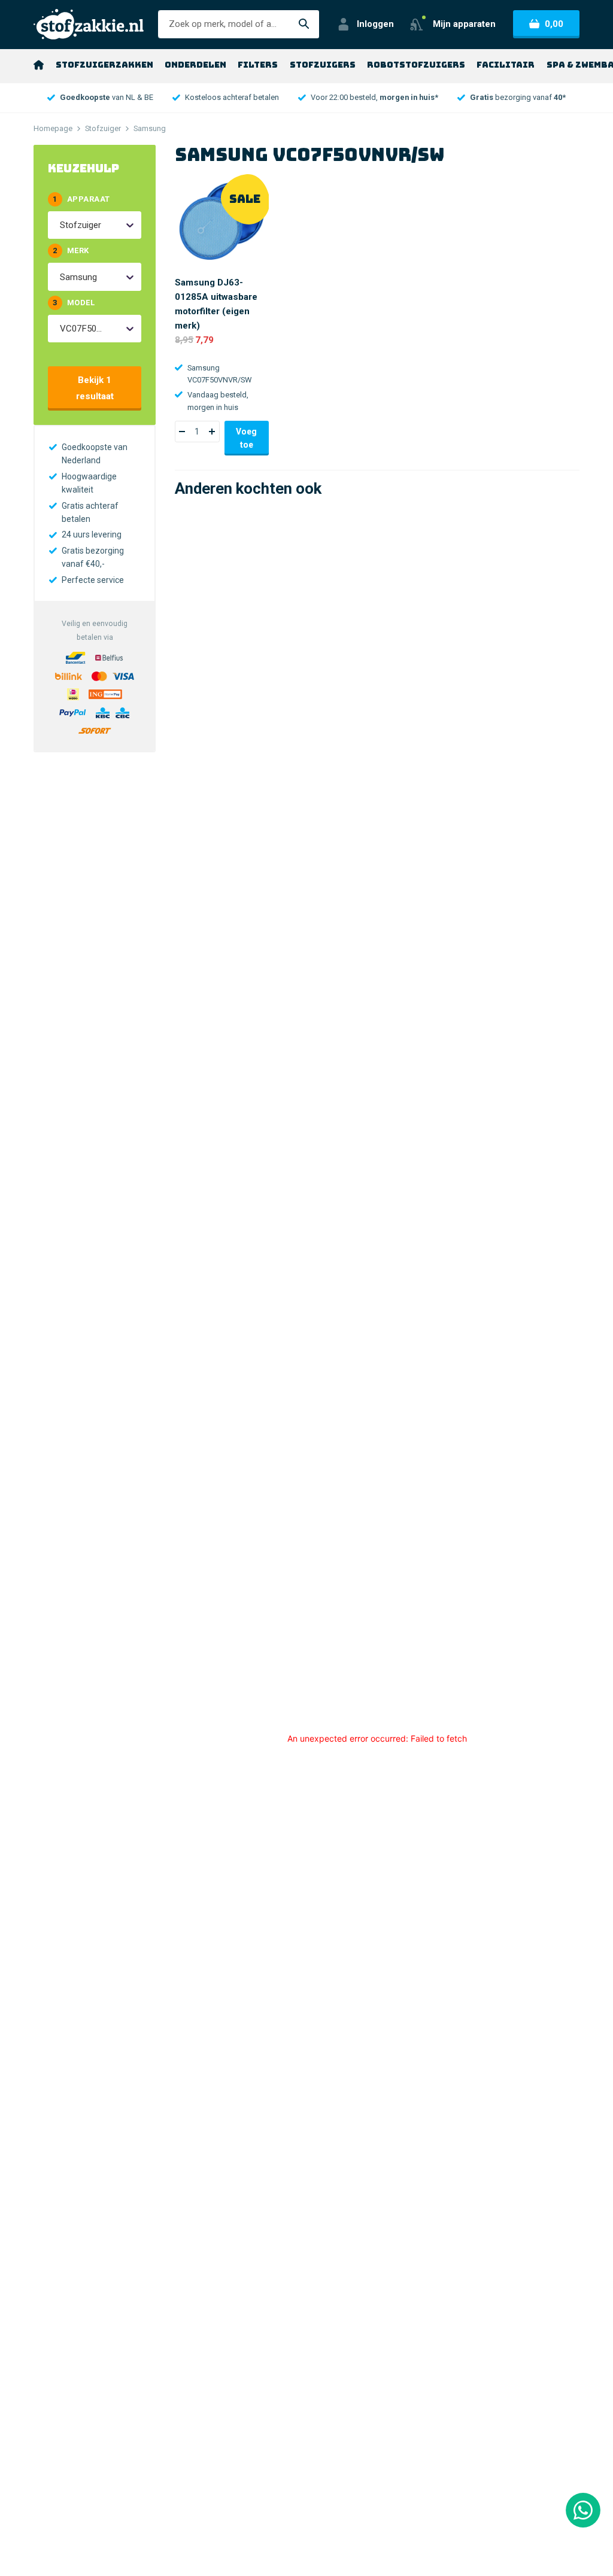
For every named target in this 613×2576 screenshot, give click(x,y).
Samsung (150, 128)
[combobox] (61, 225)
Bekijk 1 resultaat (95, 388)
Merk (71, 250)
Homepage (53, 128)
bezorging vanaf (518, 97)
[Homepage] (39, 65)
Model (74, 303)
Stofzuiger (103, 128)
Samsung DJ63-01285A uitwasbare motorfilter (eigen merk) (216, 304)
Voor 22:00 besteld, (374, 97)
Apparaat (81, 199)
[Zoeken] (304, 24)
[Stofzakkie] (89, 24)
